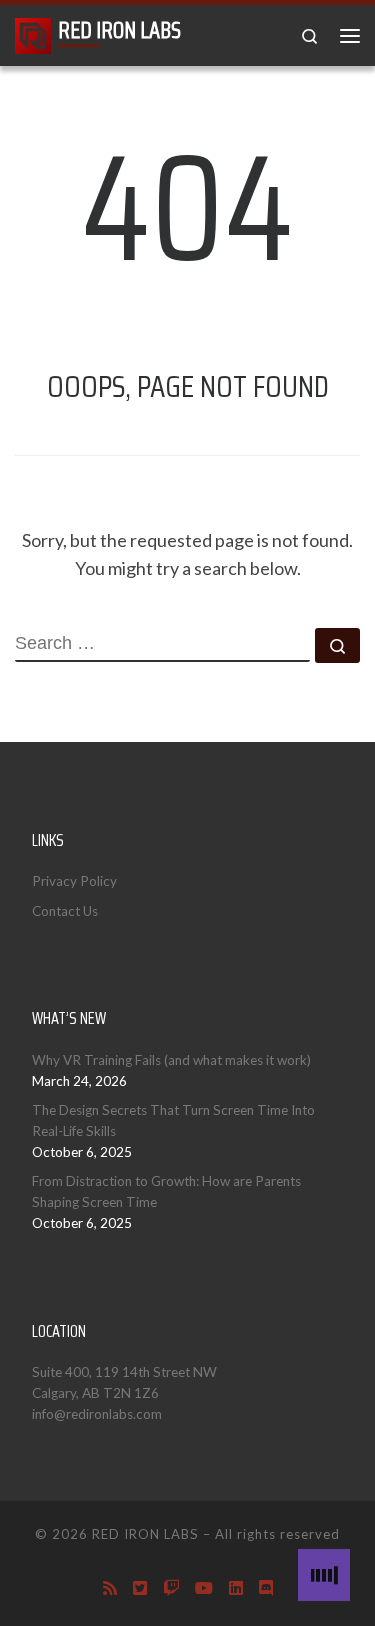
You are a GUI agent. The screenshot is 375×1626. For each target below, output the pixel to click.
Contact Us (65, 911)
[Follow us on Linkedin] (236, 1587)
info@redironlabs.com (97, 1414)
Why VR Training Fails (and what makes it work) (171, 1060)
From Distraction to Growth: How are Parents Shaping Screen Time (166, 1191)
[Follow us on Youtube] (204, 1587)
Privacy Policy (74, 881)
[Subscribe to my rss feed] (110, 1587)
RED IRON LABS (145, 1534)
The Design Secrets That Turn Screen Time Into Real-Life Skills (173, 1120)
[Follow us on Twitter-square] (140, 1587)
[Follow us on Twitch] (171, 1587)
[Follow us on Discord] (266, 1587)
